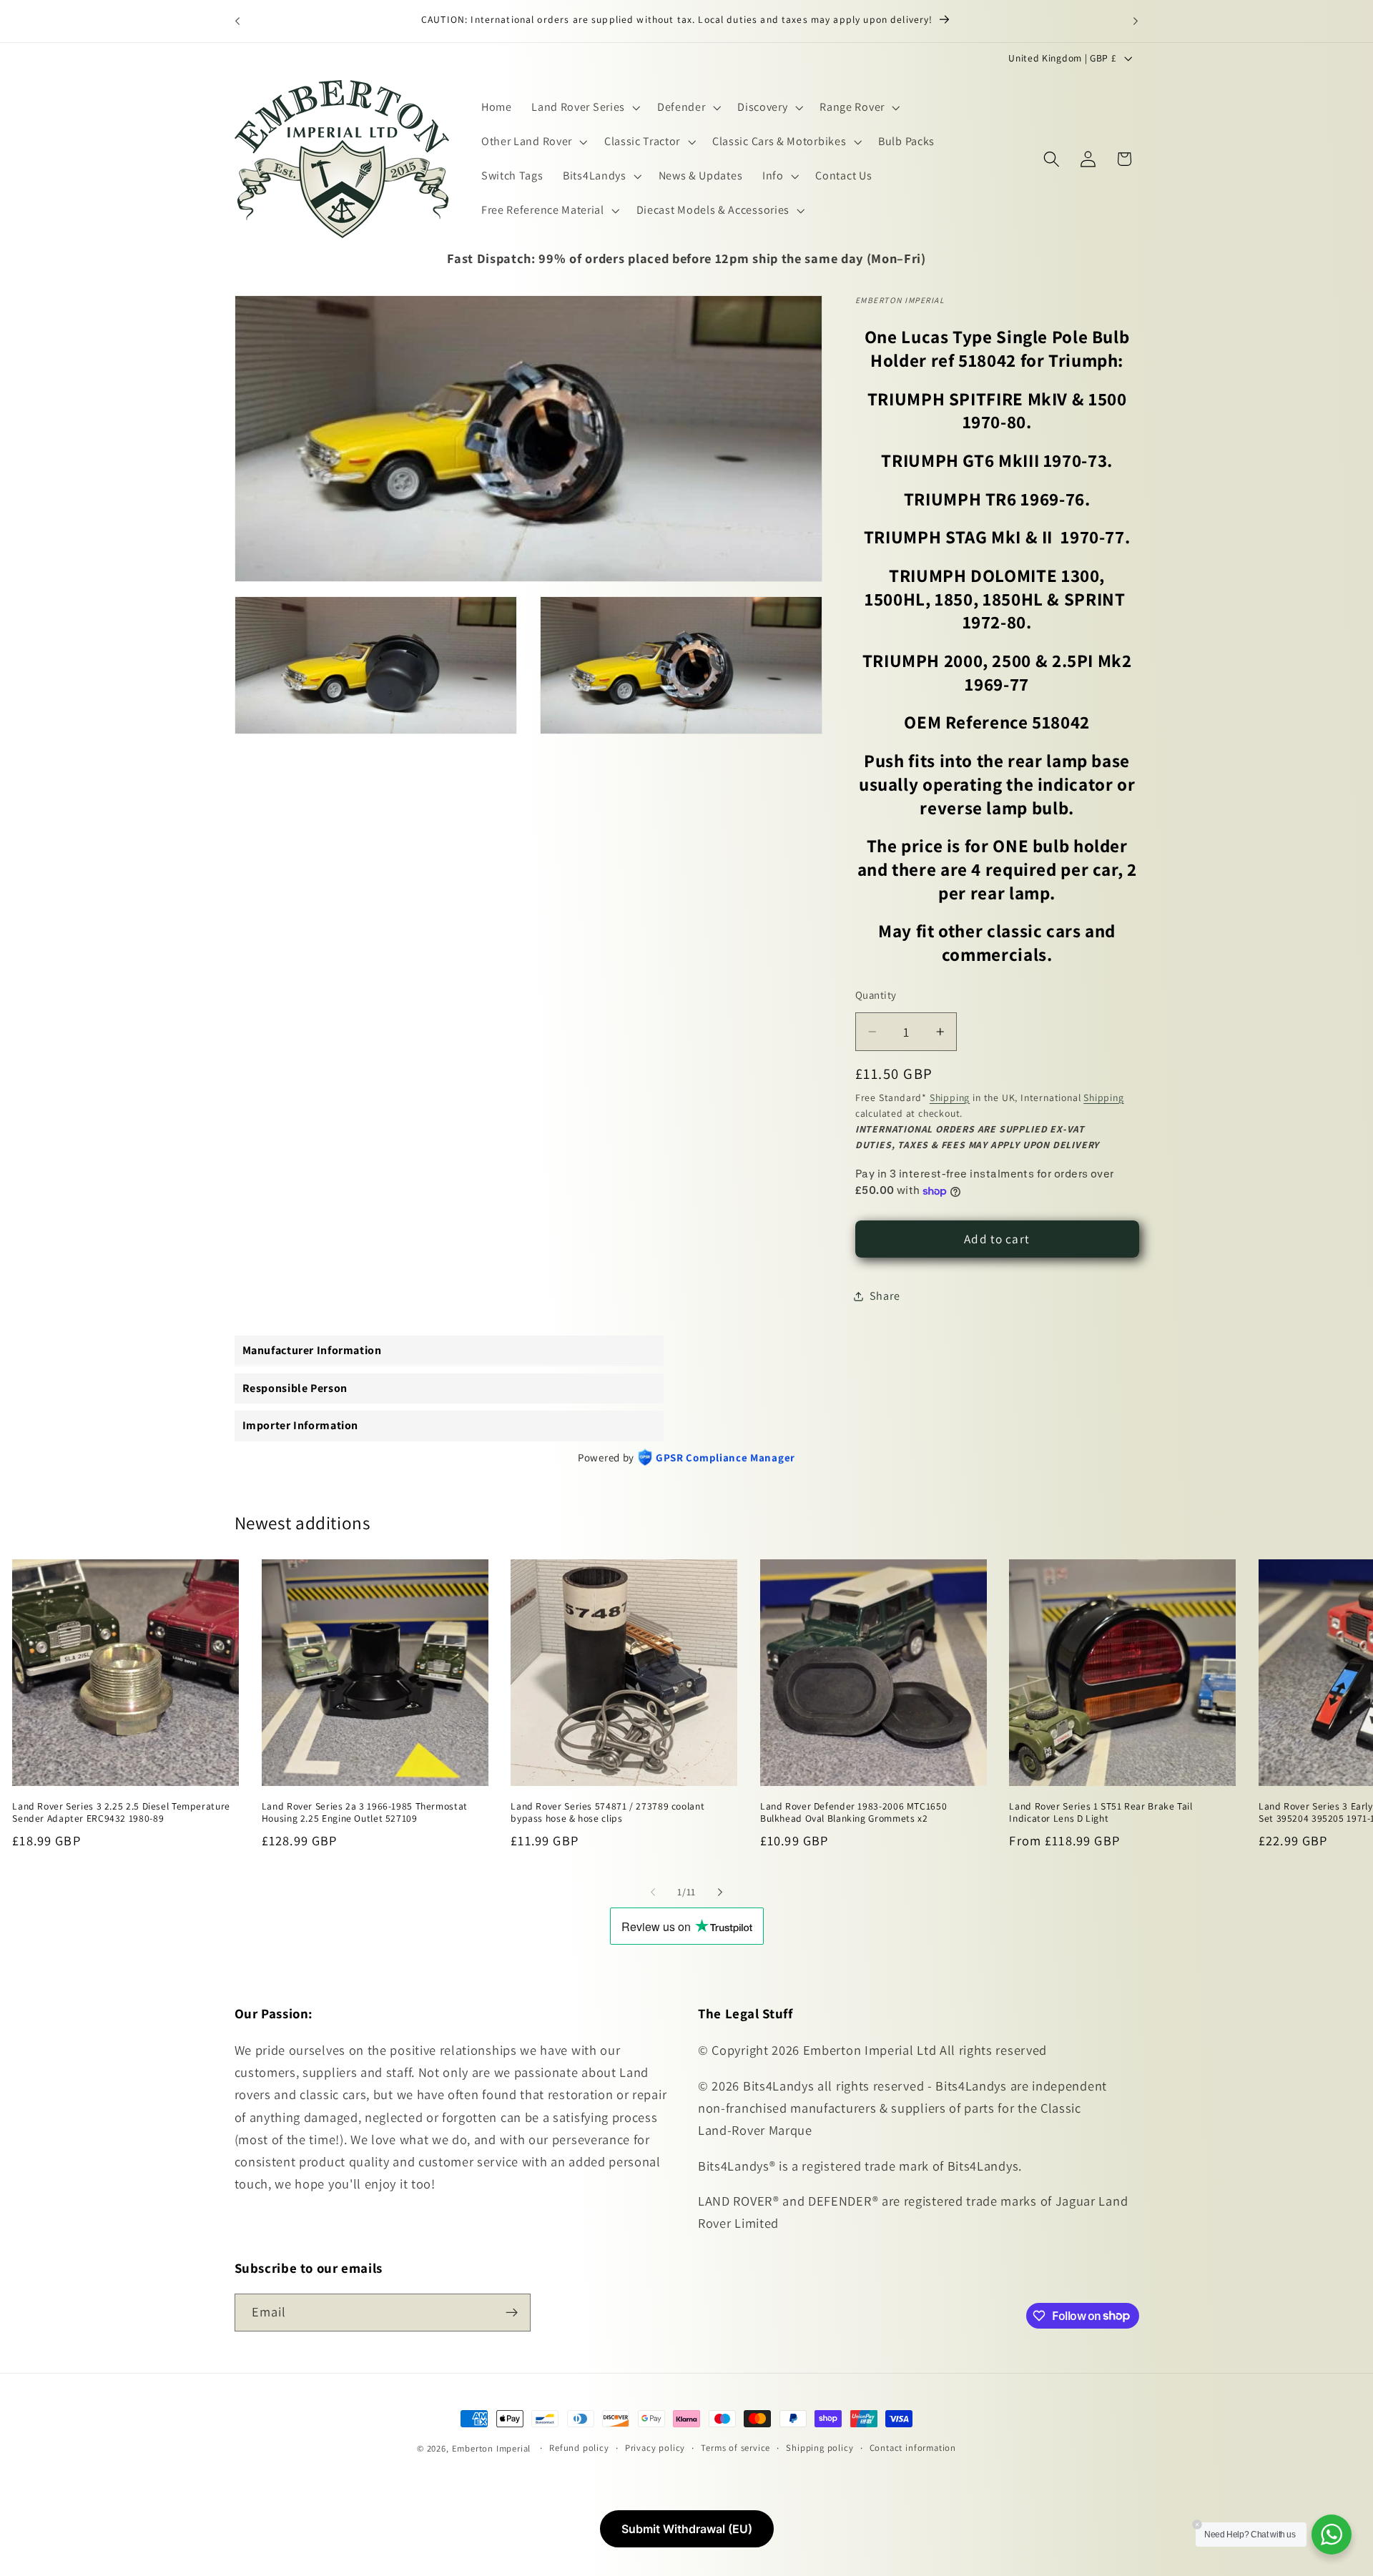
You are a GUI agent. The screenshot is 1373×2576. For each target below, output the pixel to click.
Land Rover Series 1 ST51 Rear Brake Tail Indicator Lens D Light (1101, 1812)
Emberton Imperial (492, 2448)
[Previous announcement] (237, 21)
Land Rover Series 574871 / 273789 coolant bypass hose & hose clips (607, 1812)
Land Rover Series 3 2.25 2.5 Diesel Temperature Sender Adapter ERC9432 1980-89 (121, 1812)
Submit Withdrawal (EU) (687, 2529)
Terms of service (735, 2448)
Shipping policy (820, 2448)
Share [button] (885, 1296)
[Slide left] (653, 1892)
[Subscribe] (512, 2312)
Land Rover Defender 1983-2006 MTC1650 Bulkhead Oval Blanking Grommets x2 (853, 1812)
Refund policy (579, 2448)
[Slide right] (720, 1892)
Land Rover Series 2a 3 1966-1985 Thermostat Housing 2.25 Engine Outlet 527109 (365, 1812)
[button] (584, 108)
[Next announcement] (1136, 21)
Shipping (950, 1097)
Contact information (913, 2448)
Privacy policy (655, 2448)
